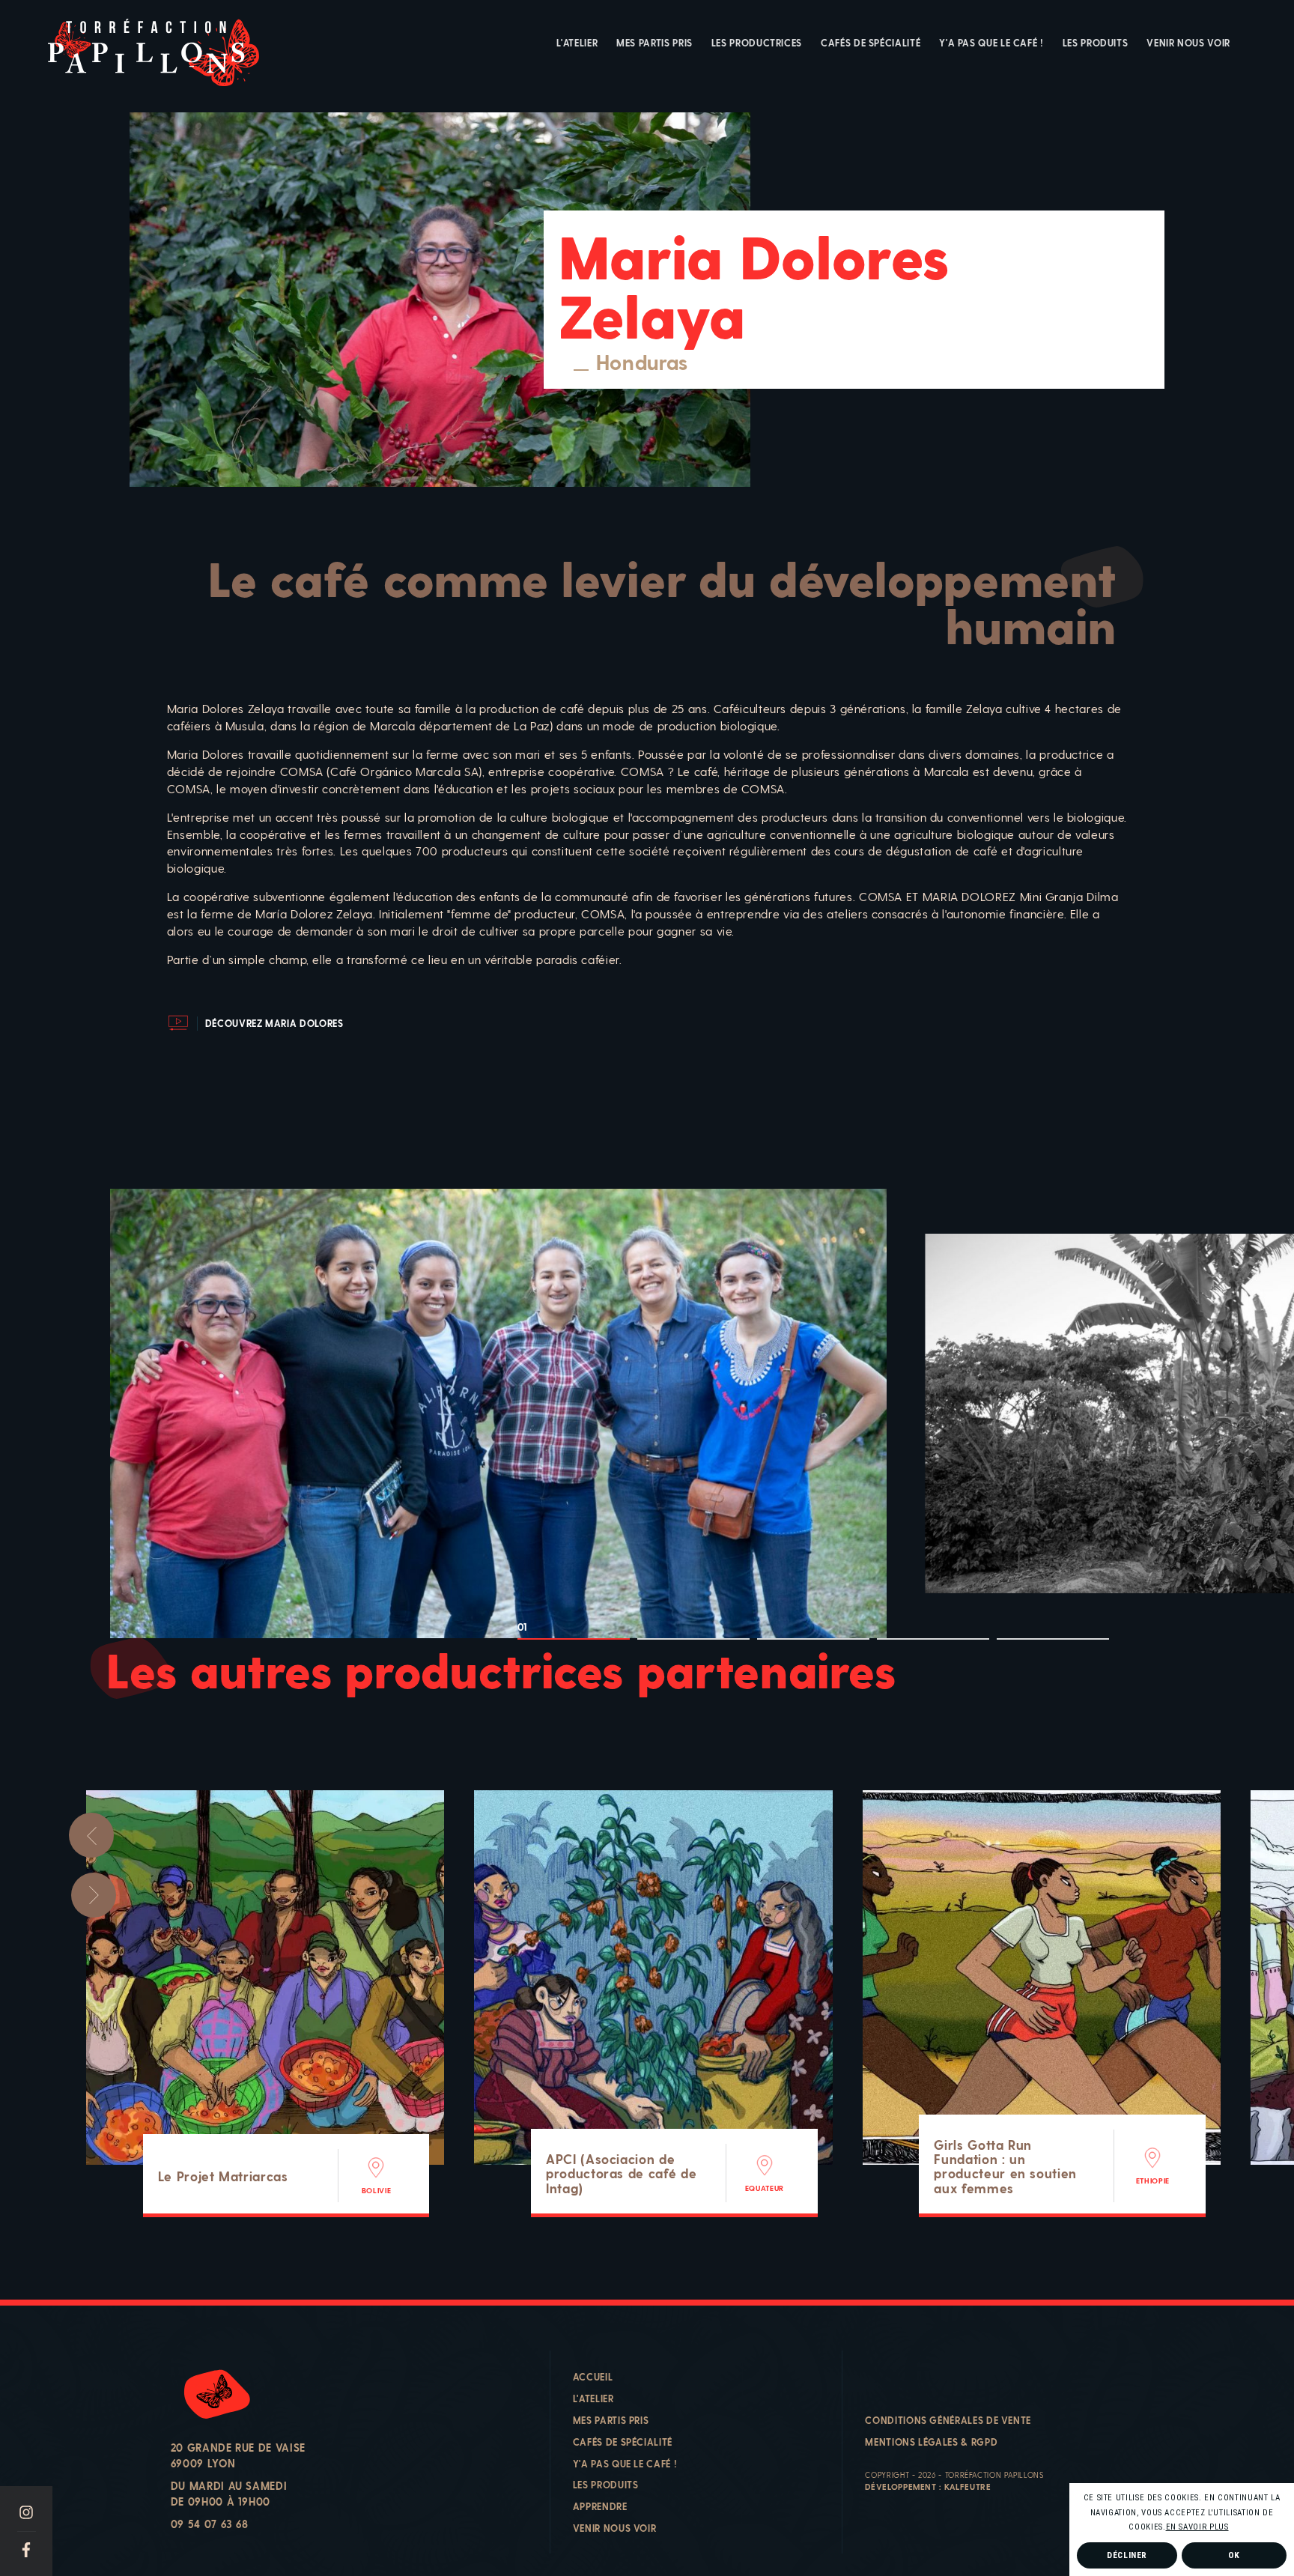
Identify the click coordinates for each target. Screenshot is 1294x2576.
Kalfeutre (968, 2486)
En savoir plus (1197, 2527)
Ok (1234, 2555)
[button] (1233, 2528)
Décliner (1127, 2555)
